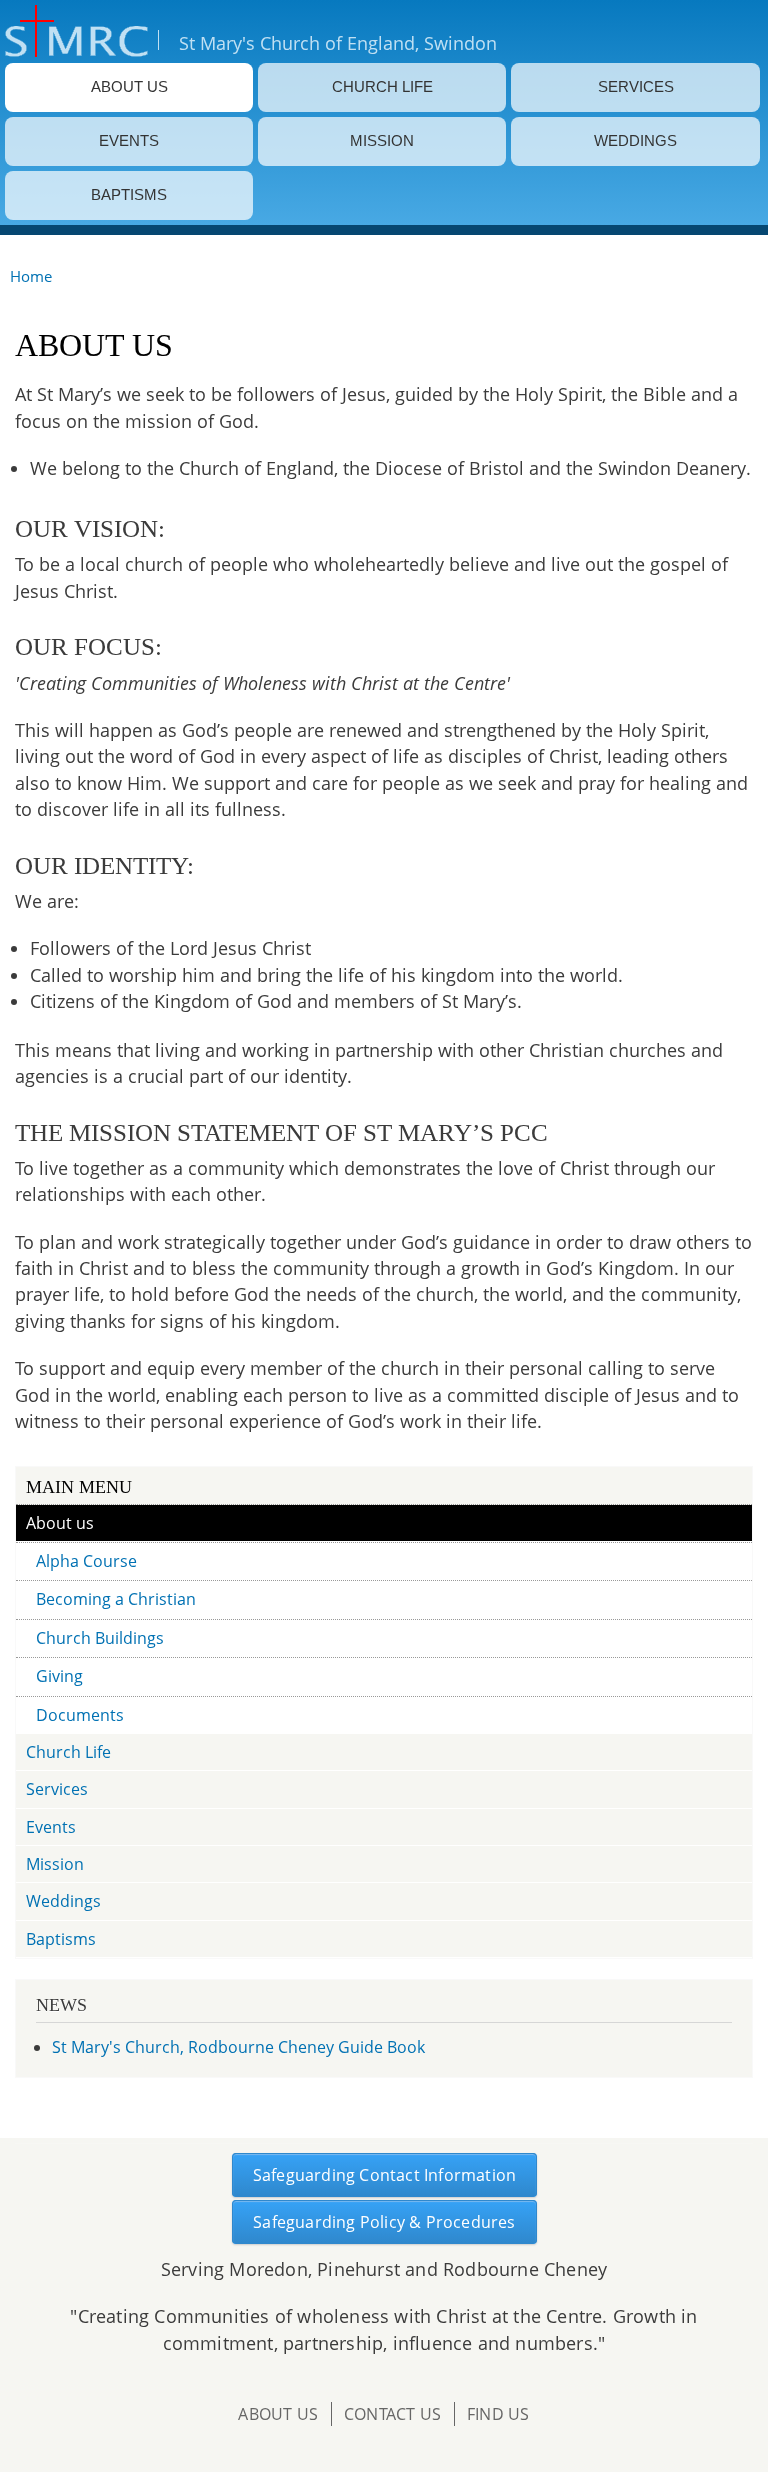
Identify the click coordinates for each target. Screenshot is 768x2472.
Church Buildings (100, 1638)
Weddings (635, 141)
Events (129, 141)
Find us (498, 2414)
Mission (382, 141)
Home (31, 276)
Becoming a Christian (116, 1599)
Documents (80, 1715)
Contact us (392, 2414)
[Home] (74, 31)
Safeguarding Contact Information (384, 2175)
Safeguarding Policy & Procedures (384, 2222)
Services (636, 87)
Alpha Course (86, 1561)
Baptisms (129, 195)
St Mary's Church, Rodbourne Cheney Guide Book (238, 2047)
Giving (59, 1676)
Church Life (382, 87)
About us (129, 87)
